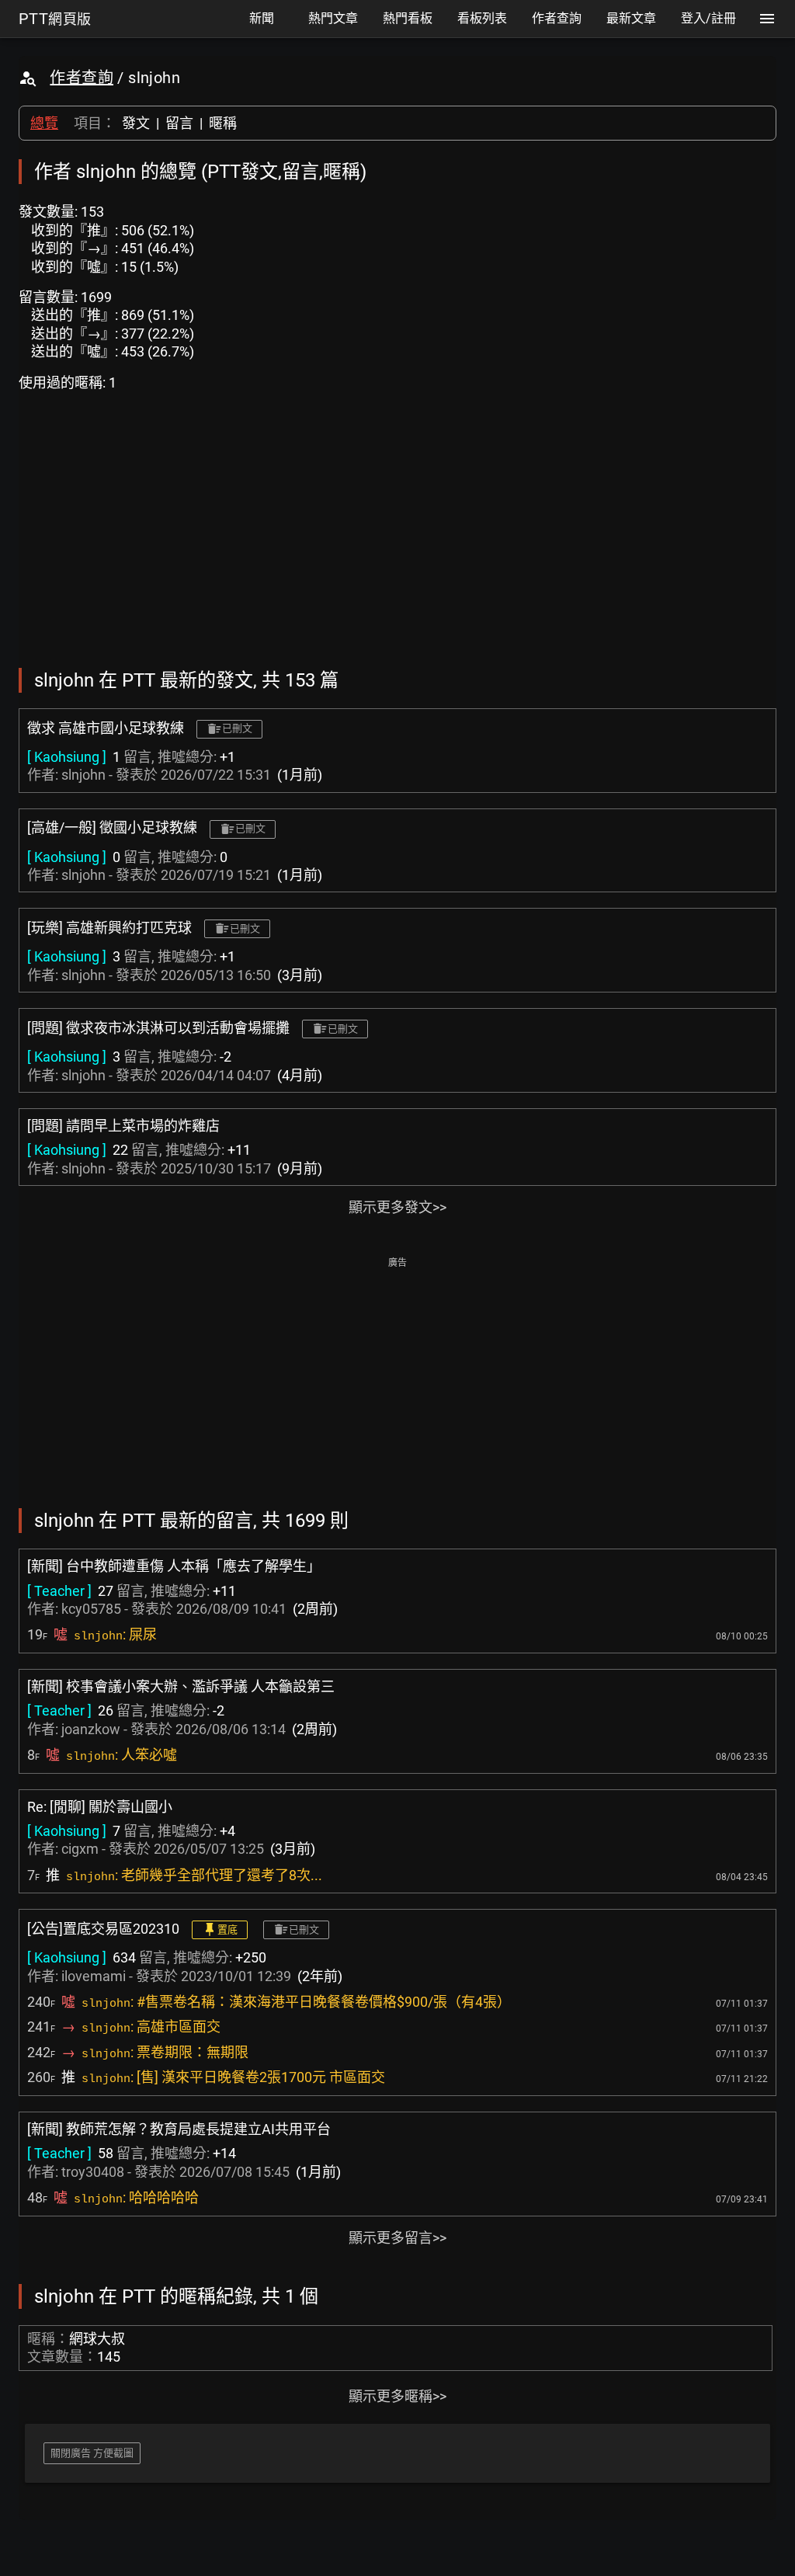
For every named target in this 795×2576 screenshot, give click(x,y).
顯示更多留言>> (397, 2238)
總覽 (44, 123)
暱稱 (223, 123)
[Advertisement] (397, 1381)
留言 (179, 123)
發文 (136, 123)
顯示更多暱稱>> (397, 2396)
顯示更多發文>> (397, 1207)
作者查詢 (82, 78)
